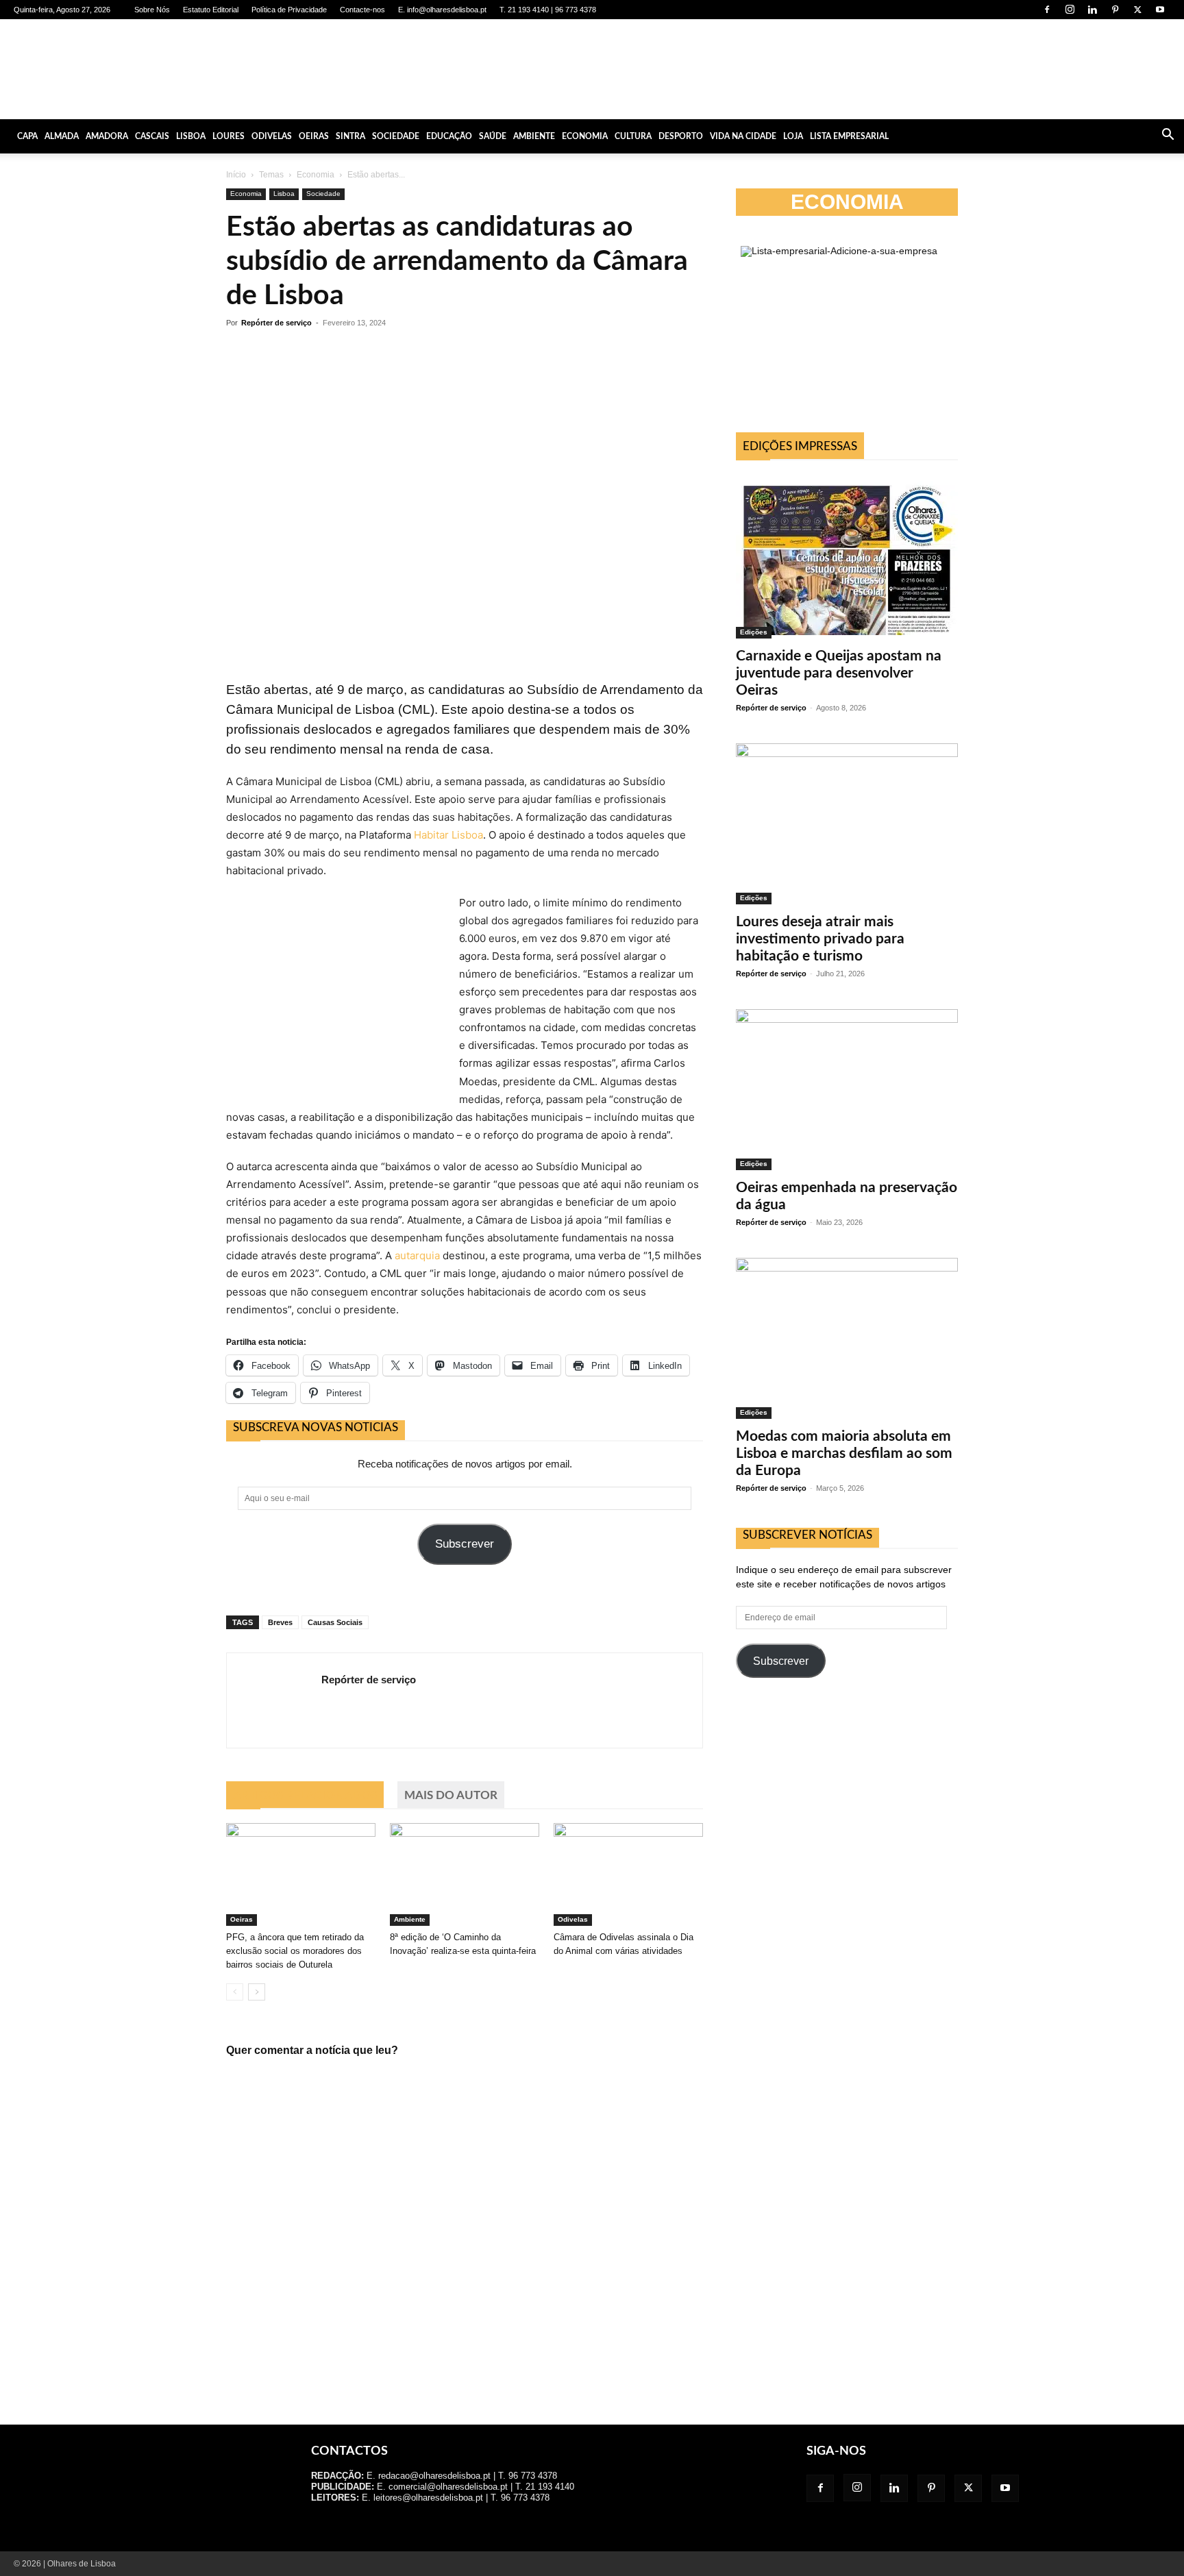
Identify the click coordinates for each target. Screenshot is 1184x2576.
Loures (229, 136)
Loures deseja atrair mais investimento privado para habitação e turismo (820, 939)
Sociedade (396, 136)
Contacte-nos (362, 10)
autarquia (417, 1255)
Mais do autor (451, 1795)
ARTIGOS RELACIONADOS (305, 1795)
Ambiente (534, 136)
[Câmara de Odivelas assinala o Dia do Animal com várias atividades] (628, 1874)
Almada (62, 136)
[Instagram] (1070, 10)
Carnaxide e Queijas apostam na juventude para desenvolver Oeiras (839, 673)
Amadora (107, 136)
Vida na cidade (743, 136)
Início (236, 175)
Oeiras (314, 136)
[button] (1168, 136)
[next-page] (257, 1992)
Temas (271, 175)
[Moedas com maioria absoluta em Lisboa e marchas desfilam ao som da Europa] (847, 1338)
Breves (280, 1622)
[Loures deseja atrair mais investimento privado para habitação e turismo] (847, 824)
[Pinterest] (1115, 10)
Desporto (681, 136)
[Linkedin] (1092, 10)
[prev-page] (235, 1992)
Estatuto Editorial (211, 10)
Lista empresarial (849, 136)
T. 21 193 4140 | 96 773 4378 (548, 10)
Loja (793, 136)
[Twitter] (1137, 10)
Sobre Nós (152, 10)
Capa (27, 136)
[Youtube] (1160, 10)
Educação (449, 136)
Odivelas (272, 136)
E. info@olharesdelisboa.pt (442, 10)
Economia (585, 136)
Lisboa (191, 136)
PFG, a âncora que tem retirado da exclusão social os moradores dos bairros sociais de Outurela (295, 1951)
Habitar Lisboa (448, 835)
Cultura (633, 136)
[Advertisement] (847, 1811)
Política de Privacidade (289, 10)
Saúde (493, 136)
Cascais (152, 136)
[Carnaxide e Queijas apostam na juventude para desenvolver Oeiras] (847, 556)
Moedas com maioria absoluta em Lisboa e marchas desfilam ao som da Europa (844, 1453)
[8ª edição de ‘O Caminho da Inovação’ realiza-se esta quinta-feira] (465, 1874)
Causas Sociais (335, 1622)
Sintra (350, 136)
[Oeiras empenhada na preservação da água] (847, 1090)
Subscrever (465, 1544)
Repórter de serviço (276, 323)
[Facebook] (1047, 10)
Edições (754, 632)
